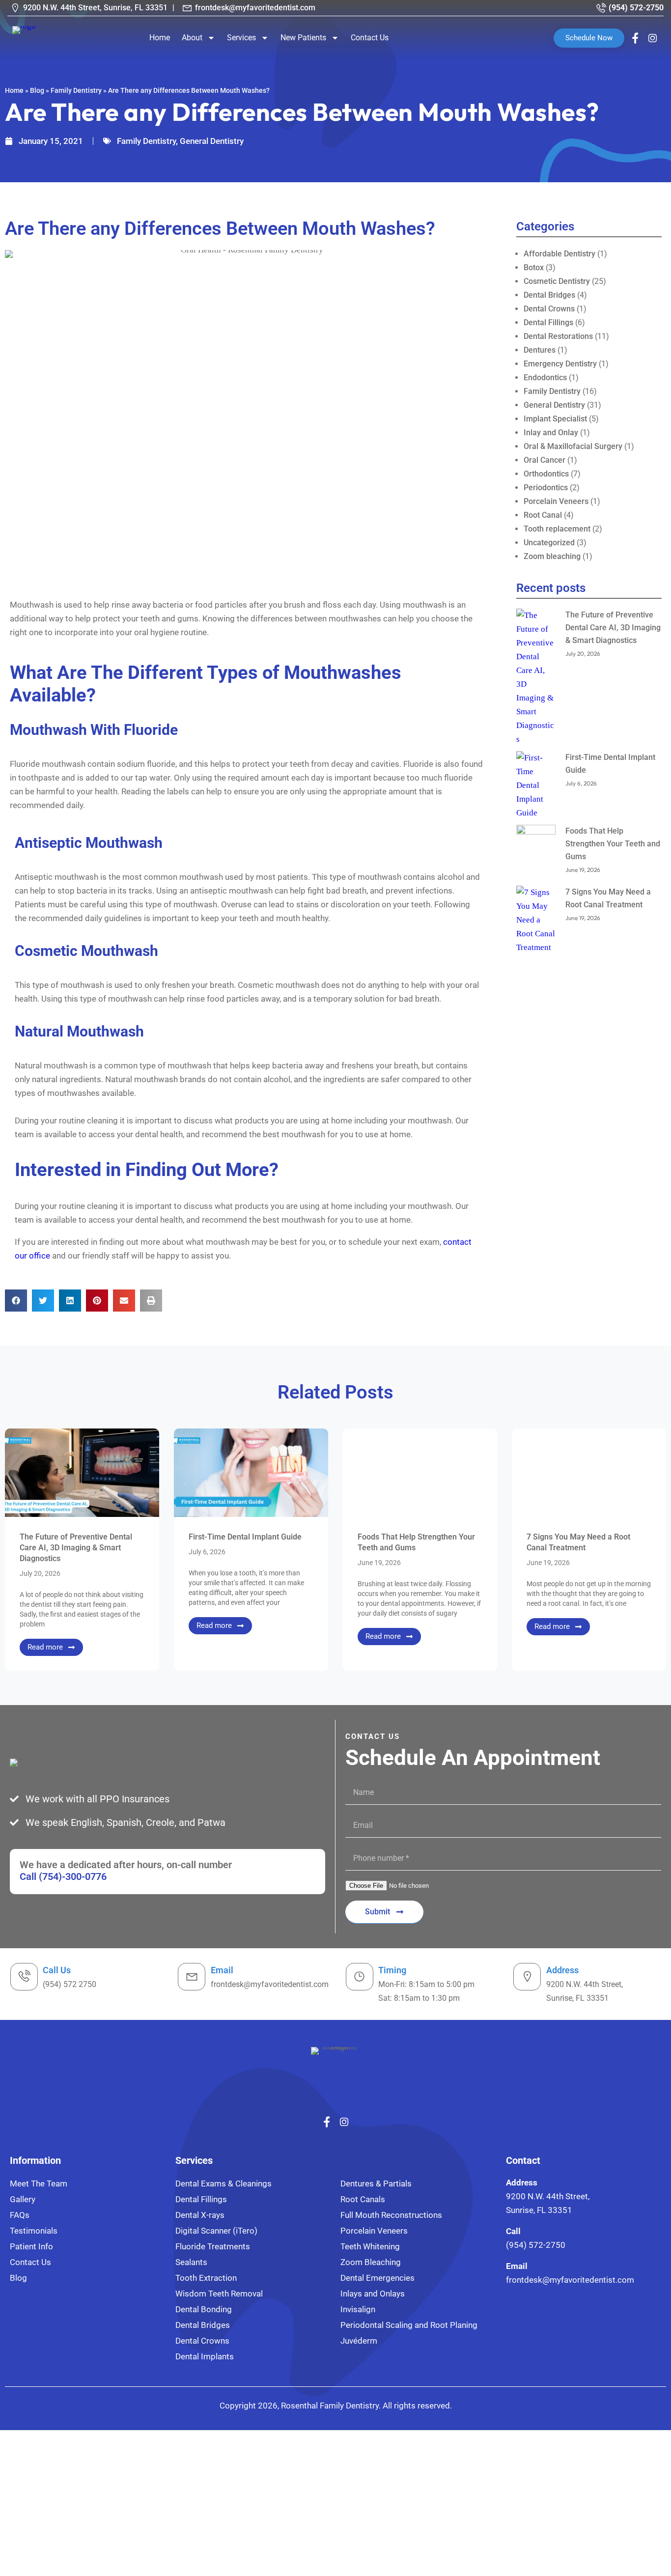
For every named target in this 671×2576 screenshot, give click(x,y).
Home (160, 38)
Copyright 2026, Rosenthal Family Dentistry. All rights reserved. (336, 2406)
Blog (37, 90)
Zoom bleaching (552, 556)
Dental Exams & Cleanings (224, 2184)
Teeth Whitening (370, 2246)
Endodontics (545, 378)
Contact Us (370, 38)
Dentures (540, 350)
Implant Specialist (555, 419)
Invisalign (358, 2309)
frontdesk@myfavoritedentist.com (255, 8)
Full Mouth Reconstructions (391, 2215)
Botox (534, 267)
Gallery (23, 2199)
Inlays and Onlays (373, 2294)
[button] (16, 1301)
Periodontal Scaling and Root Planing (409, 2325)
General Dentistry (212, 141)
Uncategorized (549, 543)
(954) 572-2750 (636, 8)
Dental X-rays (200, 2215)
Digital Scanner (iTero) (216, 2231)
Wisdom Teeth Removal (219, 2294)
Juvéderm (359, 2341)
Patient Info (31, 2246)
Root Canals (363, 2199)
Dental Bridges (549, 295)
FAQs (20, 2215)
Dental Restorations (558, 336)
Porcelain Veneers (556, 501)
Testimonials (34, 2231)
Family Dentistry (76, 90)
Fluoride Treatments (213, 2246)
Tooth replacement (557, 529)
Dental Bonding (204, 2309)
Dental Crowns (549, 309)
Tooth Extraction (206, 2278)
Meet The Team (39, 2184)
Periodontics (546, 488)
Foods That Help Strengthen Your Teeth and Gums (613, 844)
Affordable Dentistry (559, 254)
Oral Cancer (545, 460)
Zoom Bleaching (371, 2262)
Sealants (191, 2262)
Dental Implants (205, 2356)
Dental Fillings (548, 322)
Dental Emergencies (377, 2278)
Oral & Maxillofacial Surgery (573, 446)
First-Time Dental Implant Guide (245, 1537)
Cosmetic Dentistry (557, 281)
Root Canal (543, 515)
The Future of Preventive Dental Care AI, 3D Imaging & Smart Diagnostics (613, 628)
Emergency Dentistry (560, 364)
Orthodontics (546, 474)
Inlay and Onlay (551, 433)
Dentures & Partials (376, 2184)
